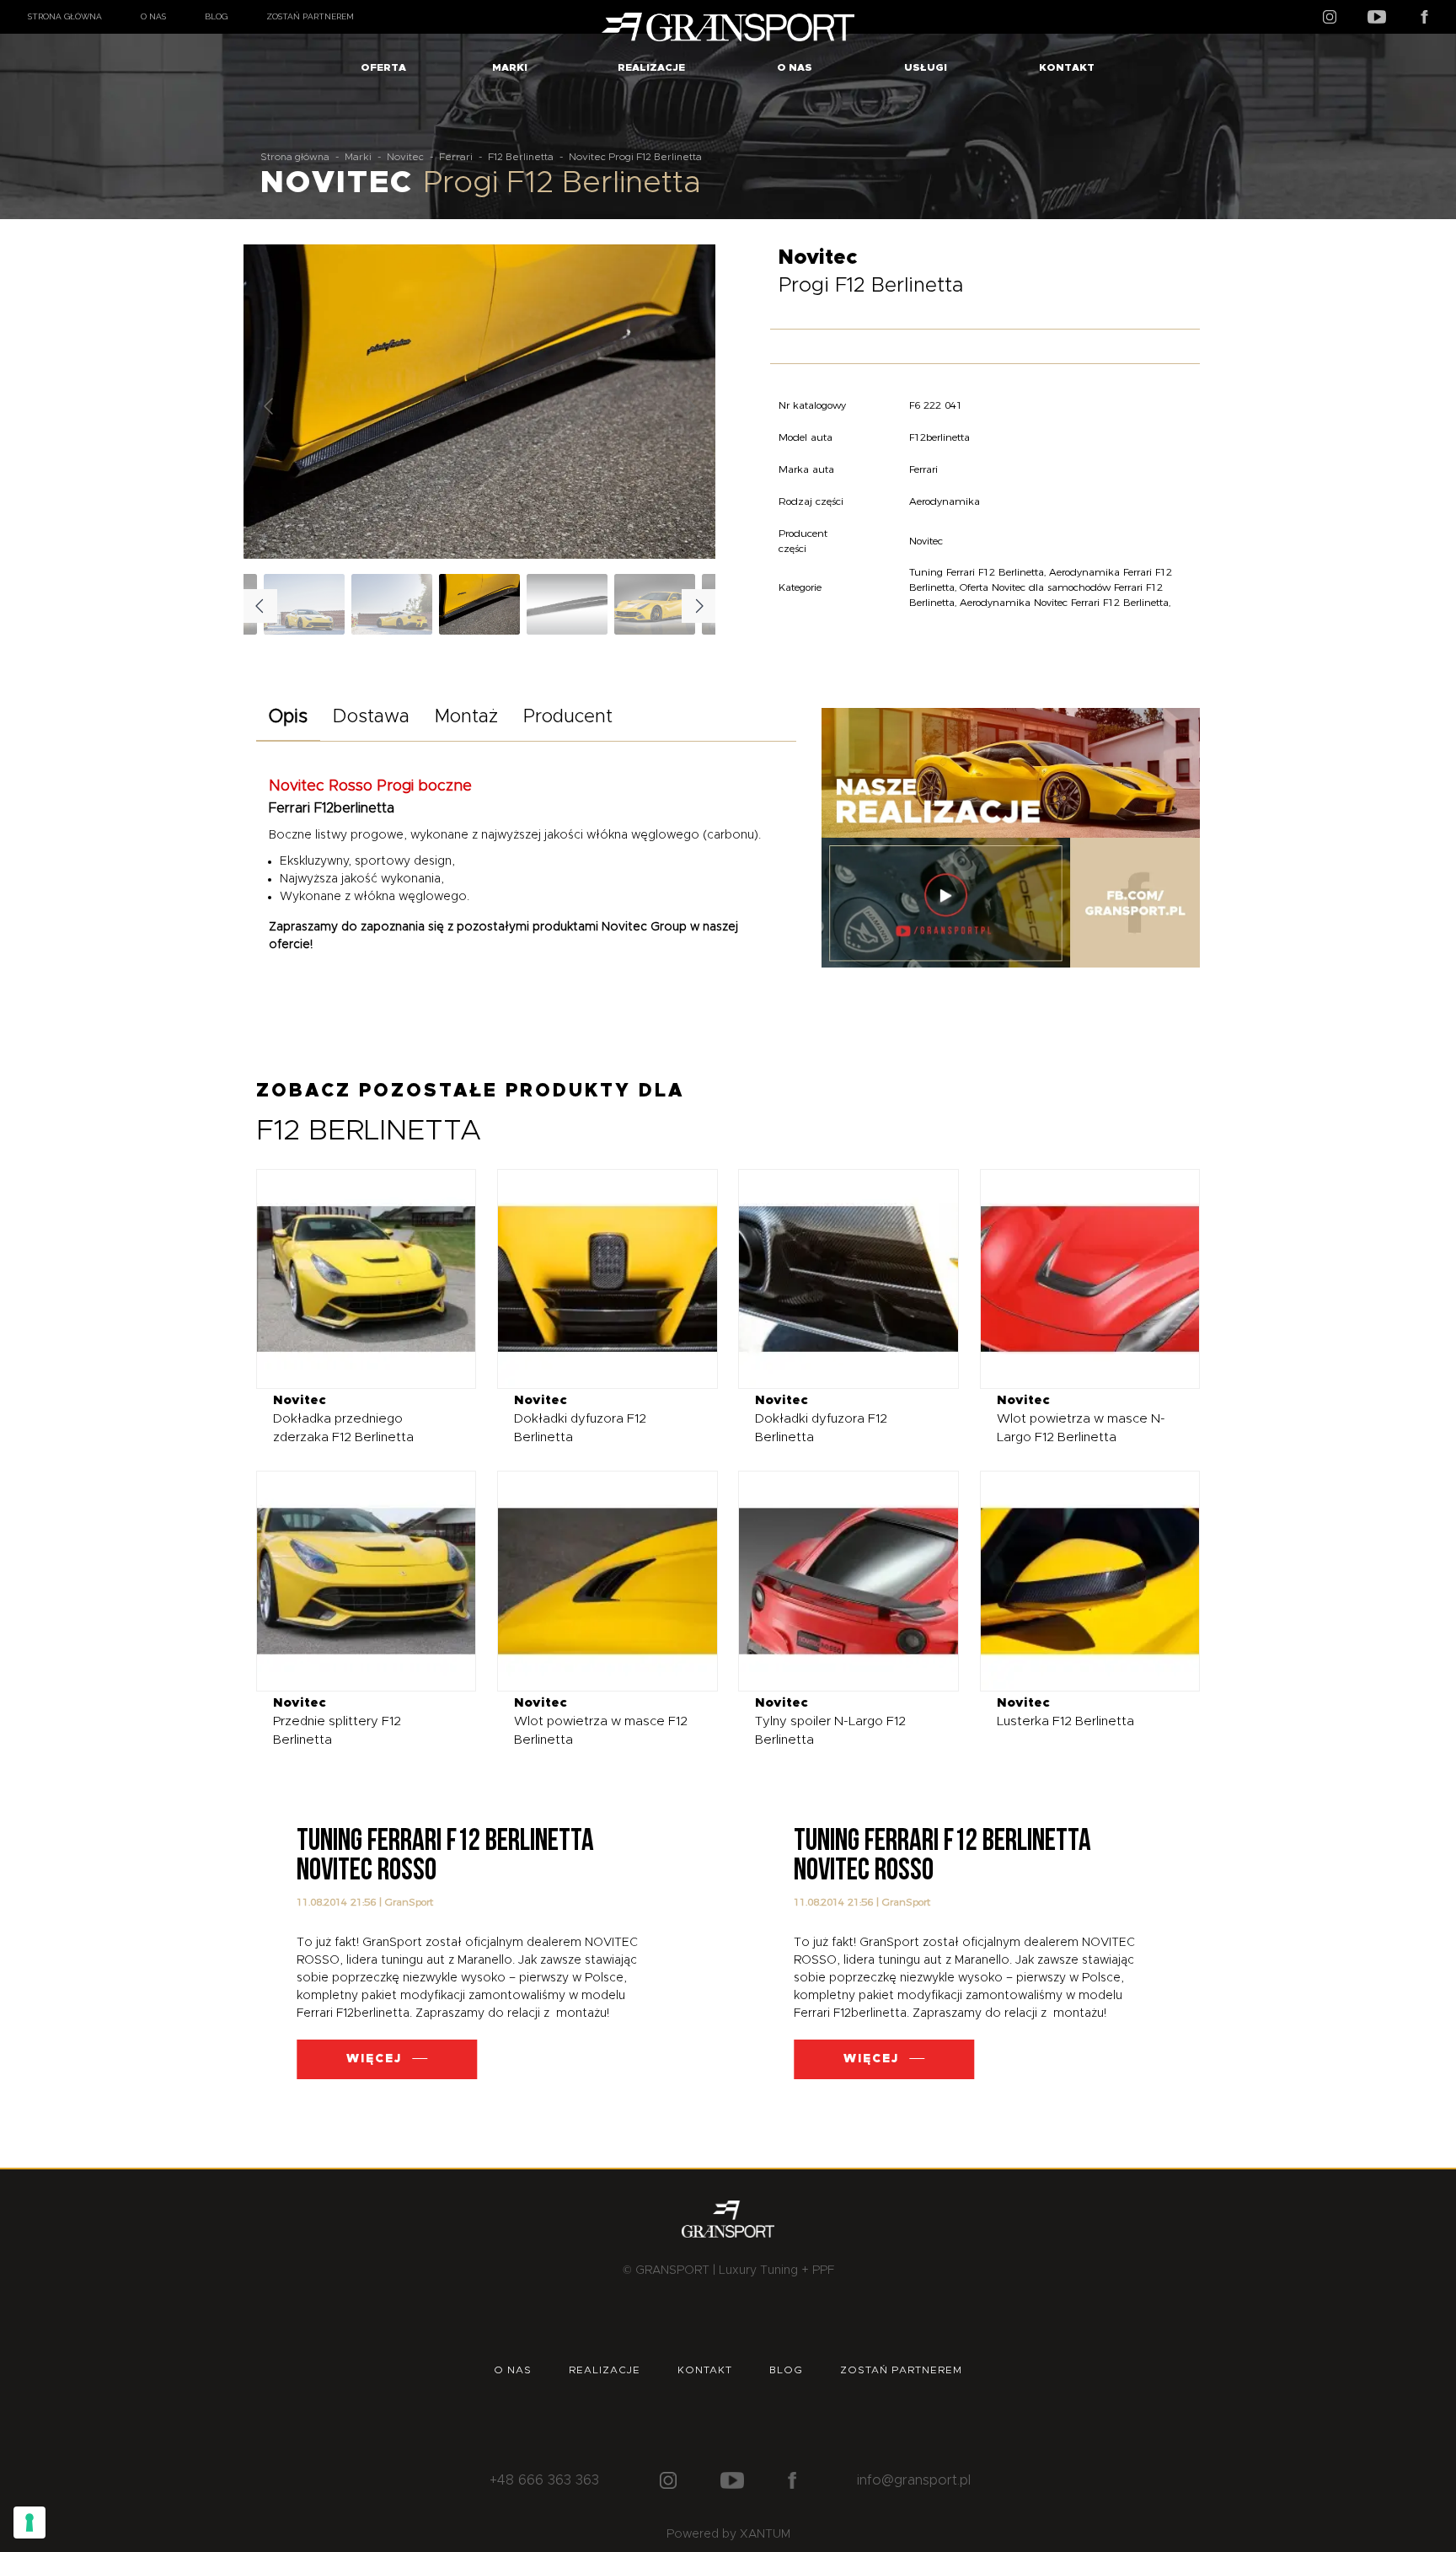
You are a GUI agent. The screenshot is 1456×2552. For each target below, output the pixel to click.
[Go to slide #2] (567, 604)
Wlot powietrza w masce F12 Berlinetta (601, 1721)
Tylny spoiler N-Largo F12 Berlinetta (830, 1721)
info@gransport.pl (914, 2480)
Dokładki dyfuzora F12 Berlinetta (580, 1419)
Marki (510, 67)
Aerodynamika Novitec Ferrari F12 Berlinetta (1064, 602)
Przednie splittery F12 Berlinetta (337, 1721)
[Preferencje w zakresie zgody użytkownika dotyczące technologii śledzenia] (29, 2523)
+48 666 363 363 (544, 2480)
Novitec (405, 157)
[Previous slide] (270, 406)
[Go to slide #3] (655, 604)
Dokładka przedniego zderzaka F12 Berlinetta (343, 1419)
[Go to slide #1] (479, 604)
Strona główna (65, 16)
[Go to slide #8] (392, 604)
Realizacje (651, 67)
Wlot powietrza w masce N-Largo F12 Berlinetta (1081, 1419)
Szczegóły (353, 1278)
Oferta (383, 67)
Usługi (926, 67)
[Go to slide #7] (304, 604)
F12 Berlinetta (521, 157)
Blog (216, 16)
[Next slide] (689, 406)
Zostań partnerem (310, 16)
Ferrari (456, 157)
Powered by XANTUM (728, 2534)
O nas (153, 16)
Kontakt (1067, 67)
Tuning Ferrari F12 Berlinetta (977, 572)
